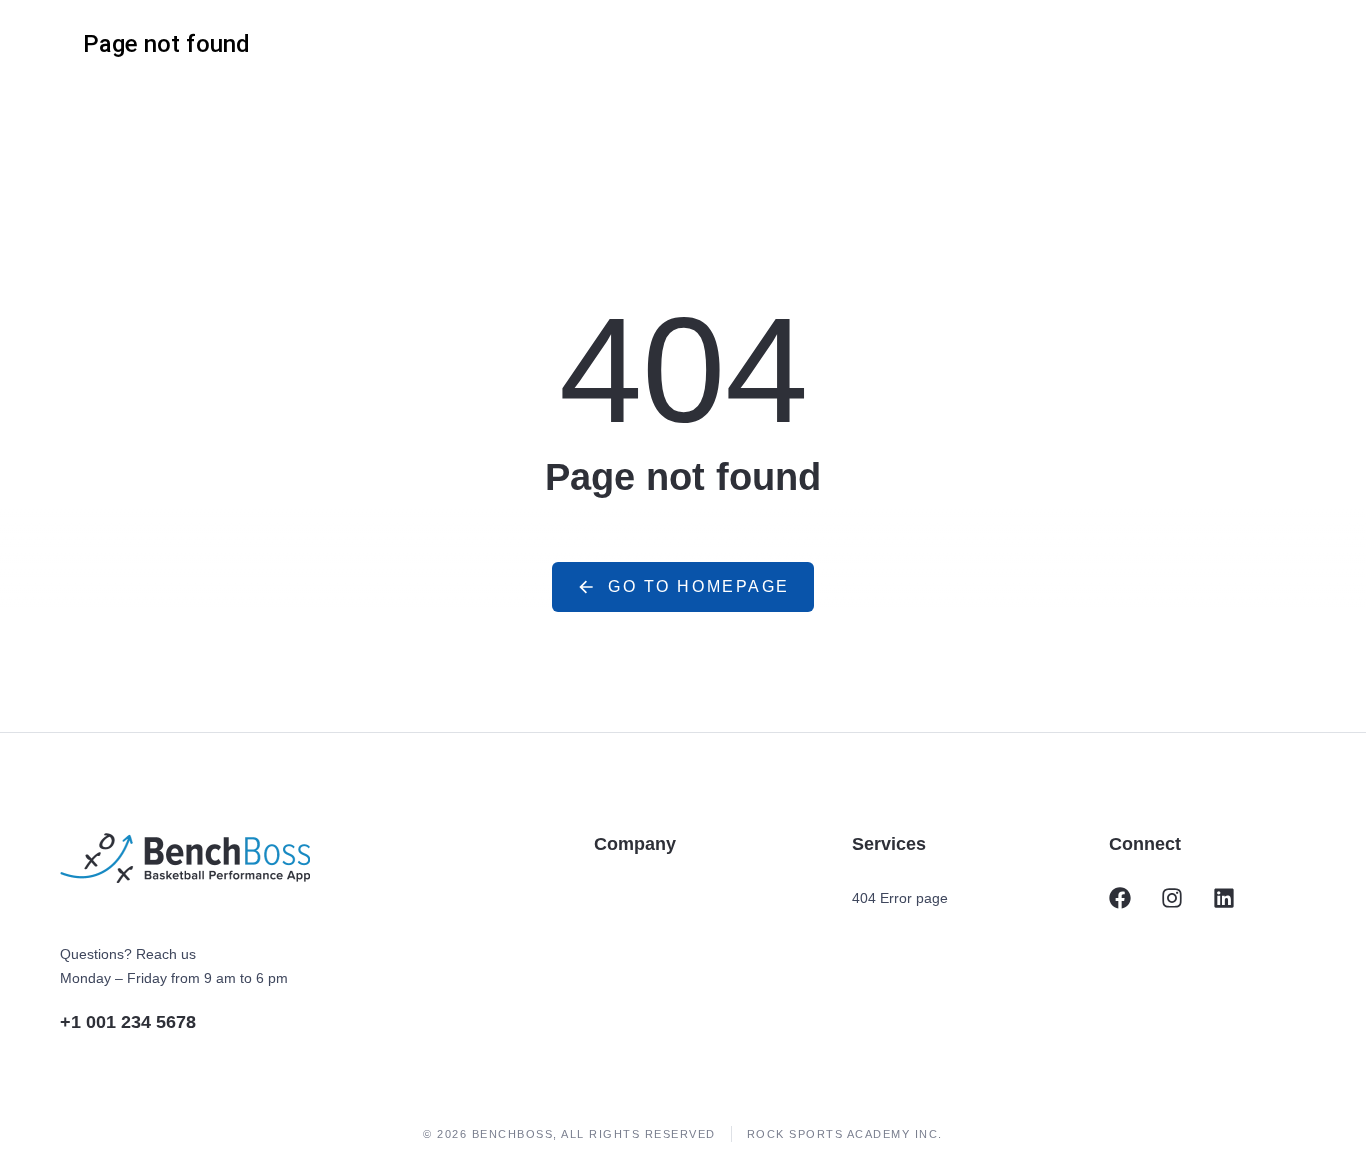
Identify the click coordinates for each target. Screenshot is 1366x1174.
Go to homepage (699, 586)
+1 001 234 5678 (128, 1022)
